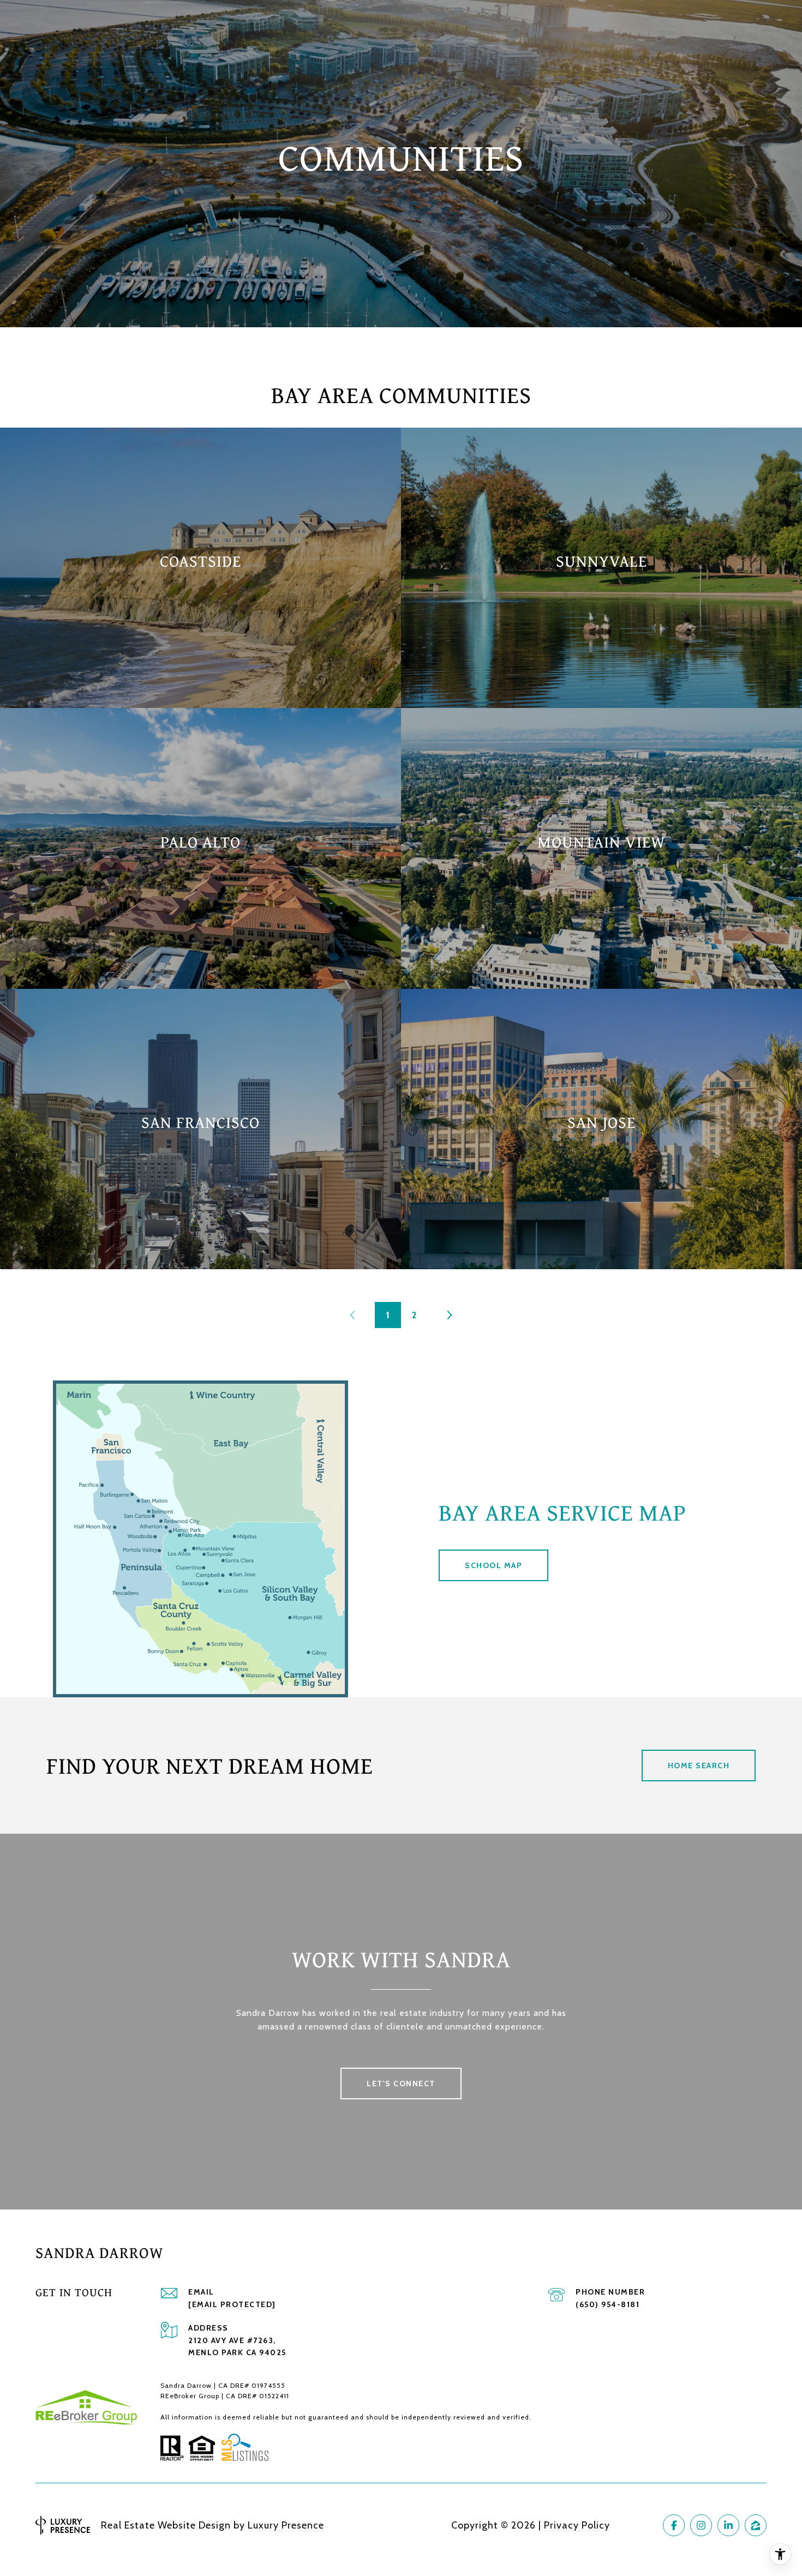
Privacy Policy (577, 2525)
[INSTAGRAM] (701, 2525)
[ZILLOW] (756, 2525)
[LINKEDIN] (728, 2525)
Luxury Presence (286, 2525)
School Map (493, 1565)
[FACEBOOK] (674, 2525)
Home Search (699, 1766)
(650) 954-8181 (608, 2304)
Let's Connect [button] (401, 2083)
